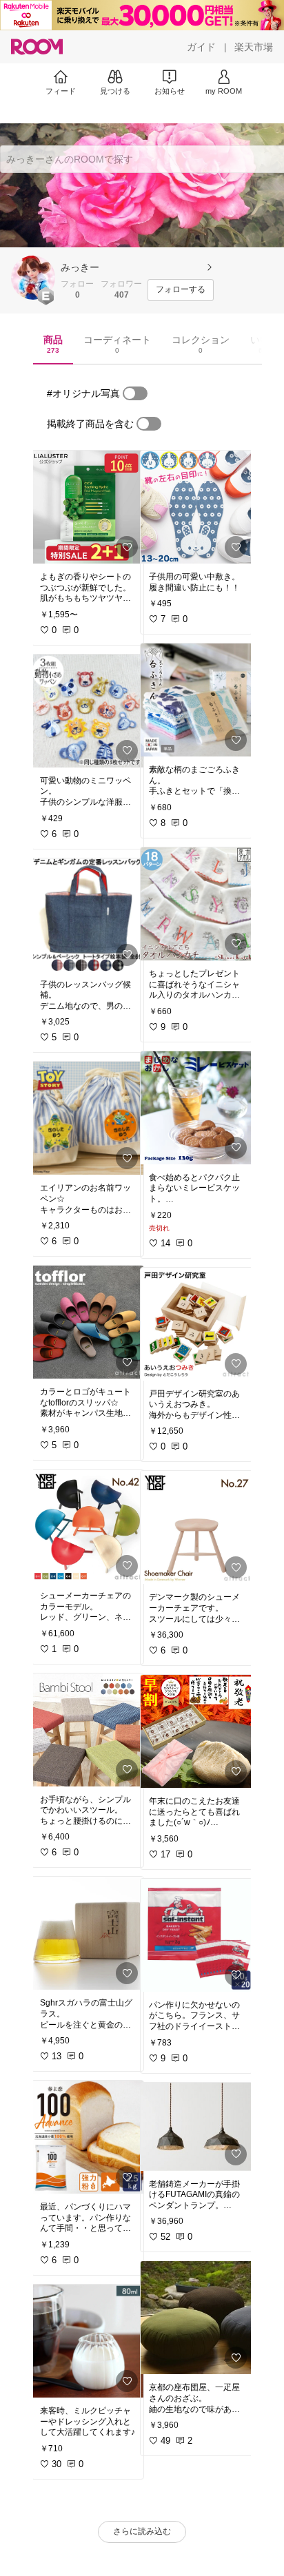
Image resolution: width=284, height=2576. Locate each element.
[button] (33, 278)
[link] (88, 507)
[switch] (135, 393)
